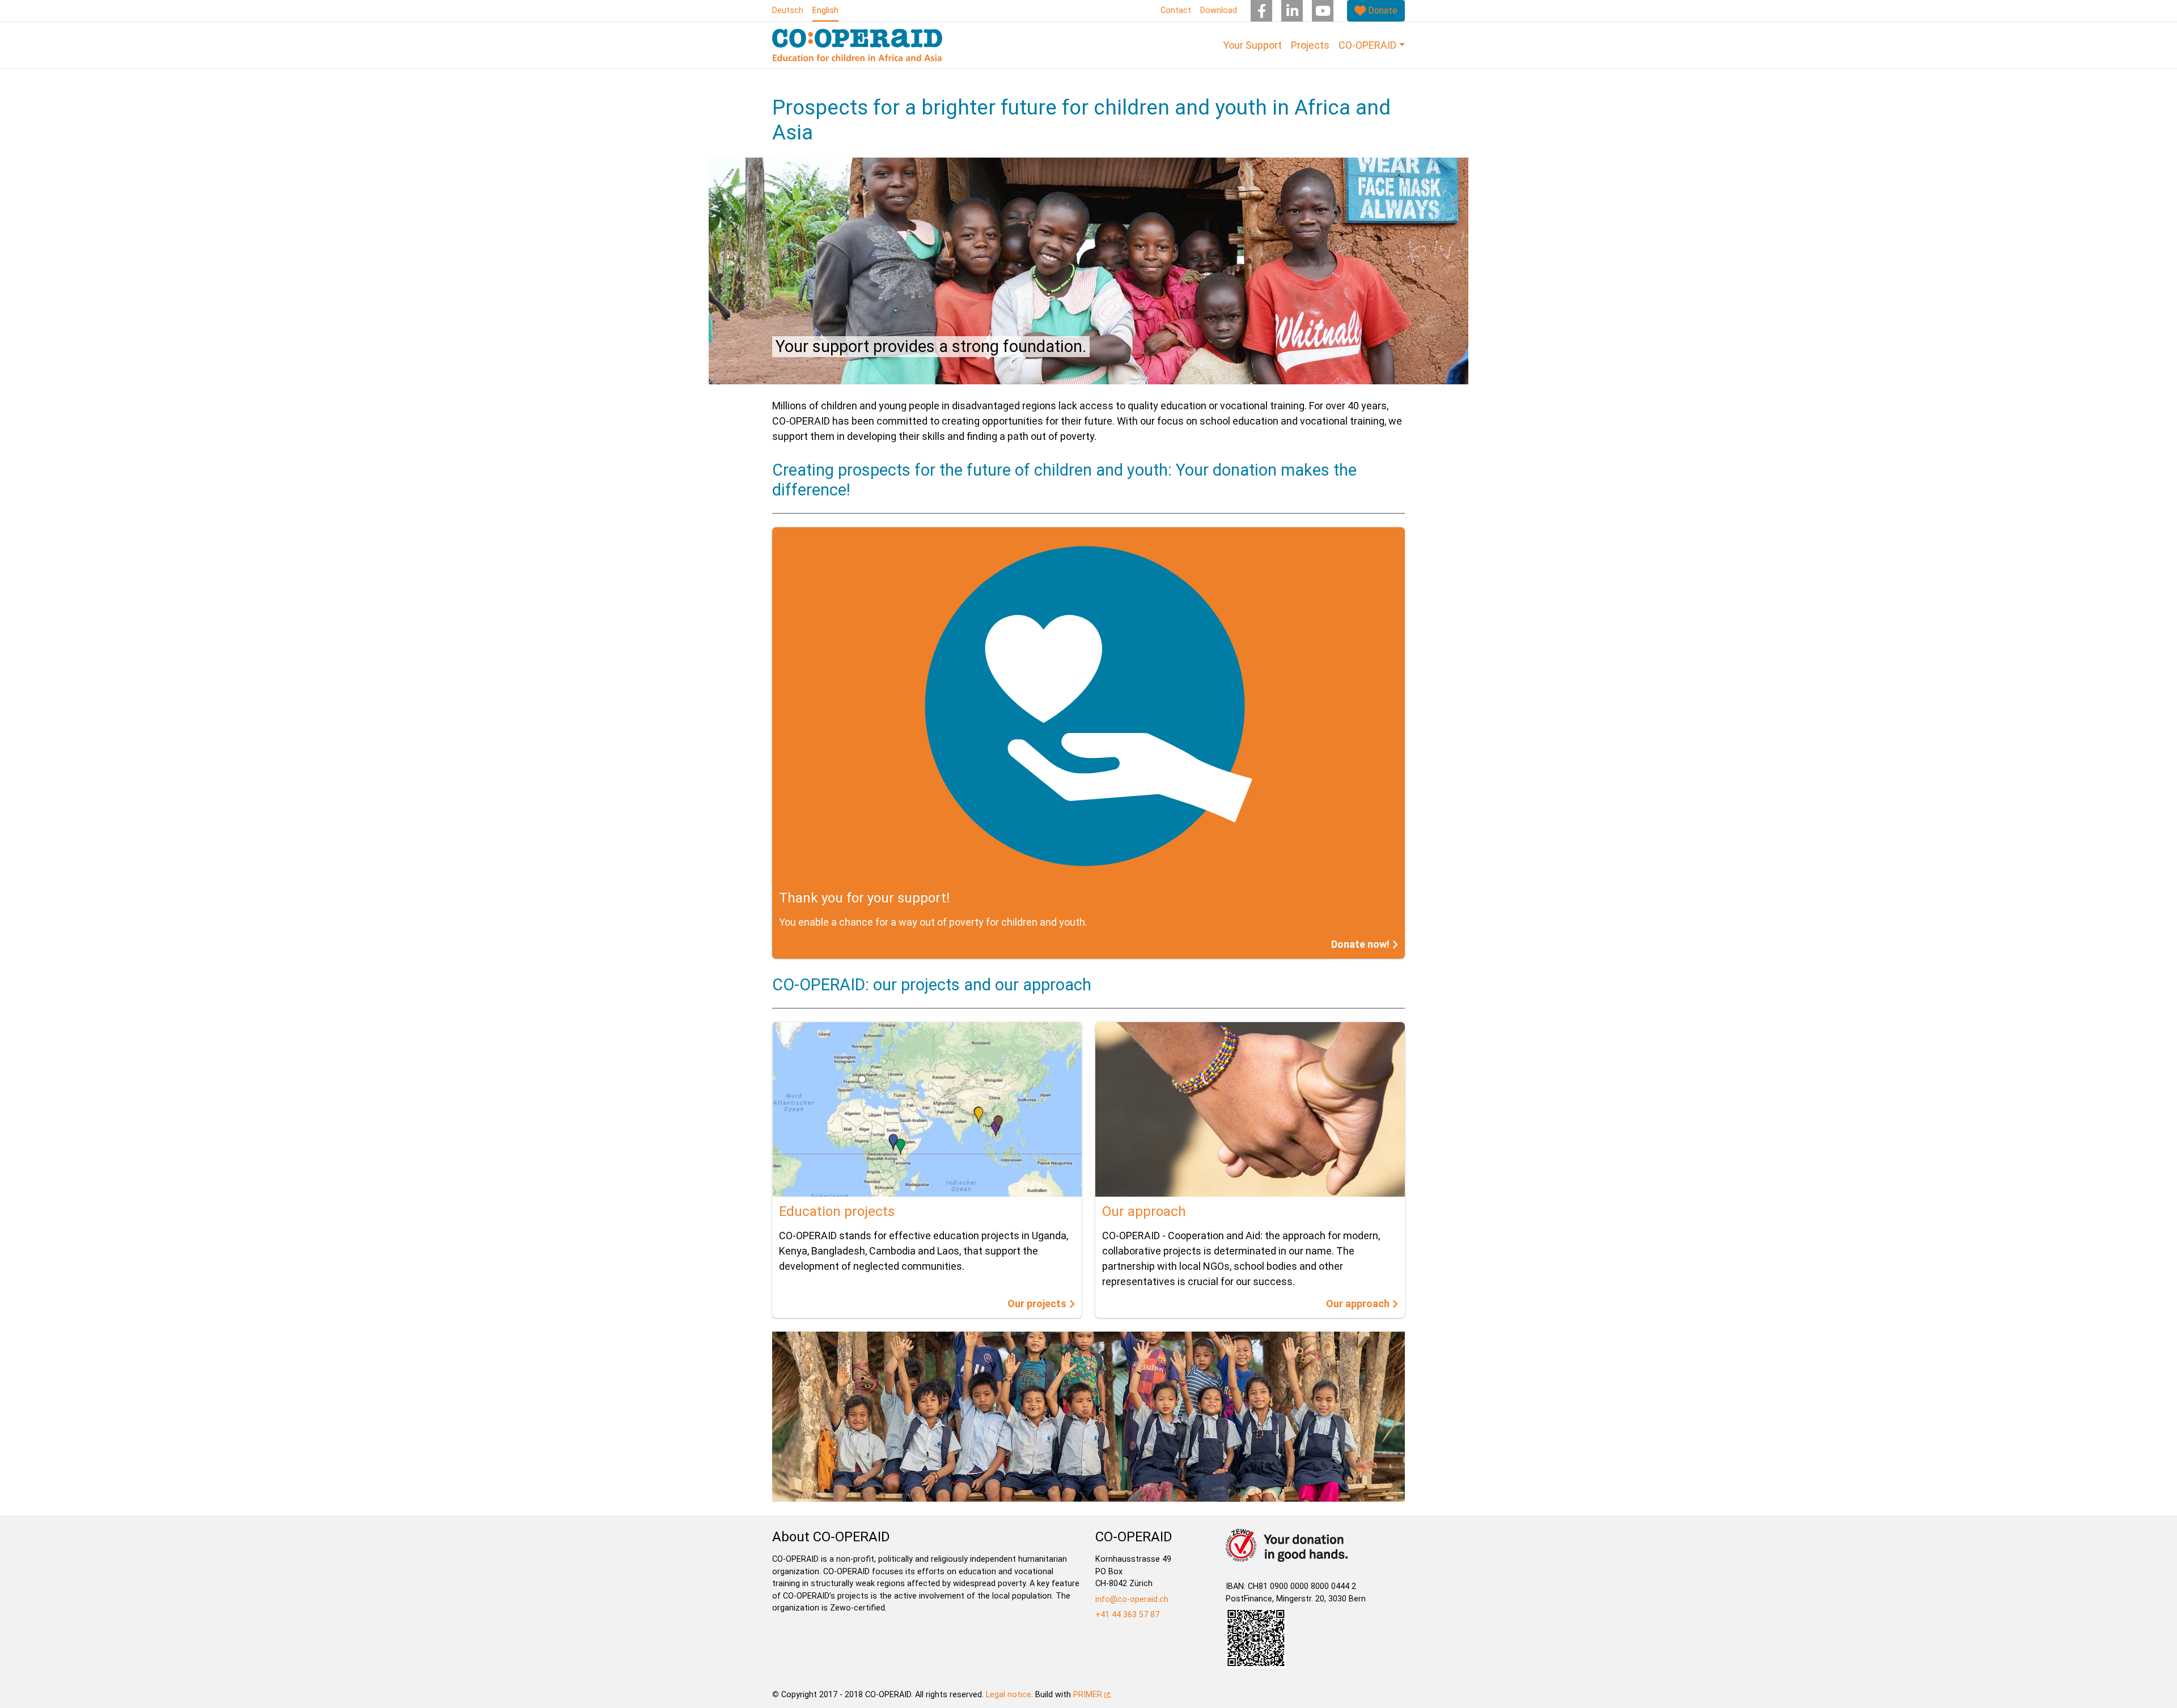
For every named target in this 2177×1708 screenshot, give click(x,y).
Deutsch (788, 10)
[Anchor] (765, 470)
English (825, 10)
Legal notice (1009, 1695)
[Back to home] (857, 45)
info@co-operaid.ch (1132, 1599)
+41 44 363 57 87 (1127, 1615)
